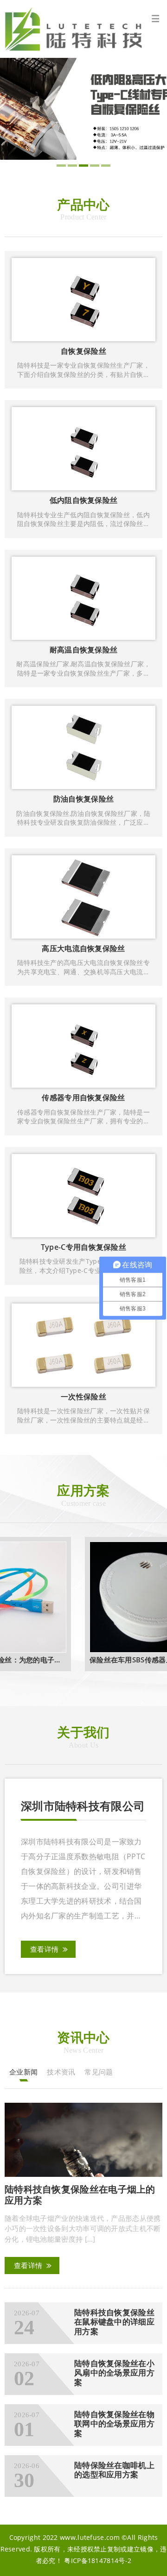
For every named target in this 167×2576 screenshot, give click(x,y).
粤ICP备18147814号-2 (98, 2560)
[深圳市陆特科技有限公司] (83, 29)
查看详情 (44, 1949)
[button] (61, 166)
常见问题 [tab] (99, 2072)
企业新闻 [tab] (23, 2072)
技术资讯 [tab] (61, 2072)
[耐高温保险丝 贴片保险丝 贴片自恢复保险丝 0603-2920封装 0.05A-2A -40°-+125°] (83, 108)
